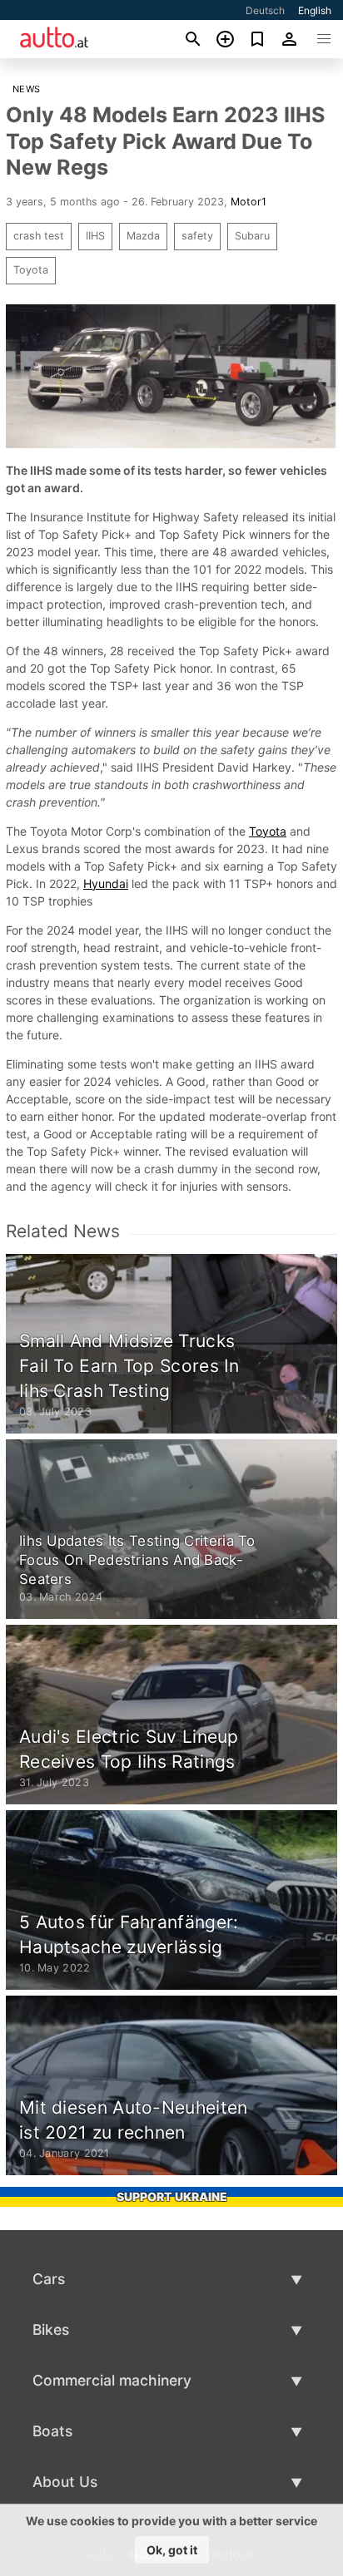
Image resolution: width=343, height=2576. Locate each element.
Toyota (31, 270)
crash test (39, 236)
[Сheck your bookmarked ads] (258, 39)
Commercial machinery (112, 2380)
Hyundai (106, 883)
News (27, 89)
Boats (52, 2431)
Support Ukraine (172, 2196)
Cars (49, 2279)
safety (197, 236)
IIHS (95, 236)
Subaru (252, 236)
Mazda (143, 236)
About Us (65, 2482)
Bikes (51, 2329)
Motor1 (249, 202)
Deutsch (265, 10)
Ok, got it (172, 2550)
